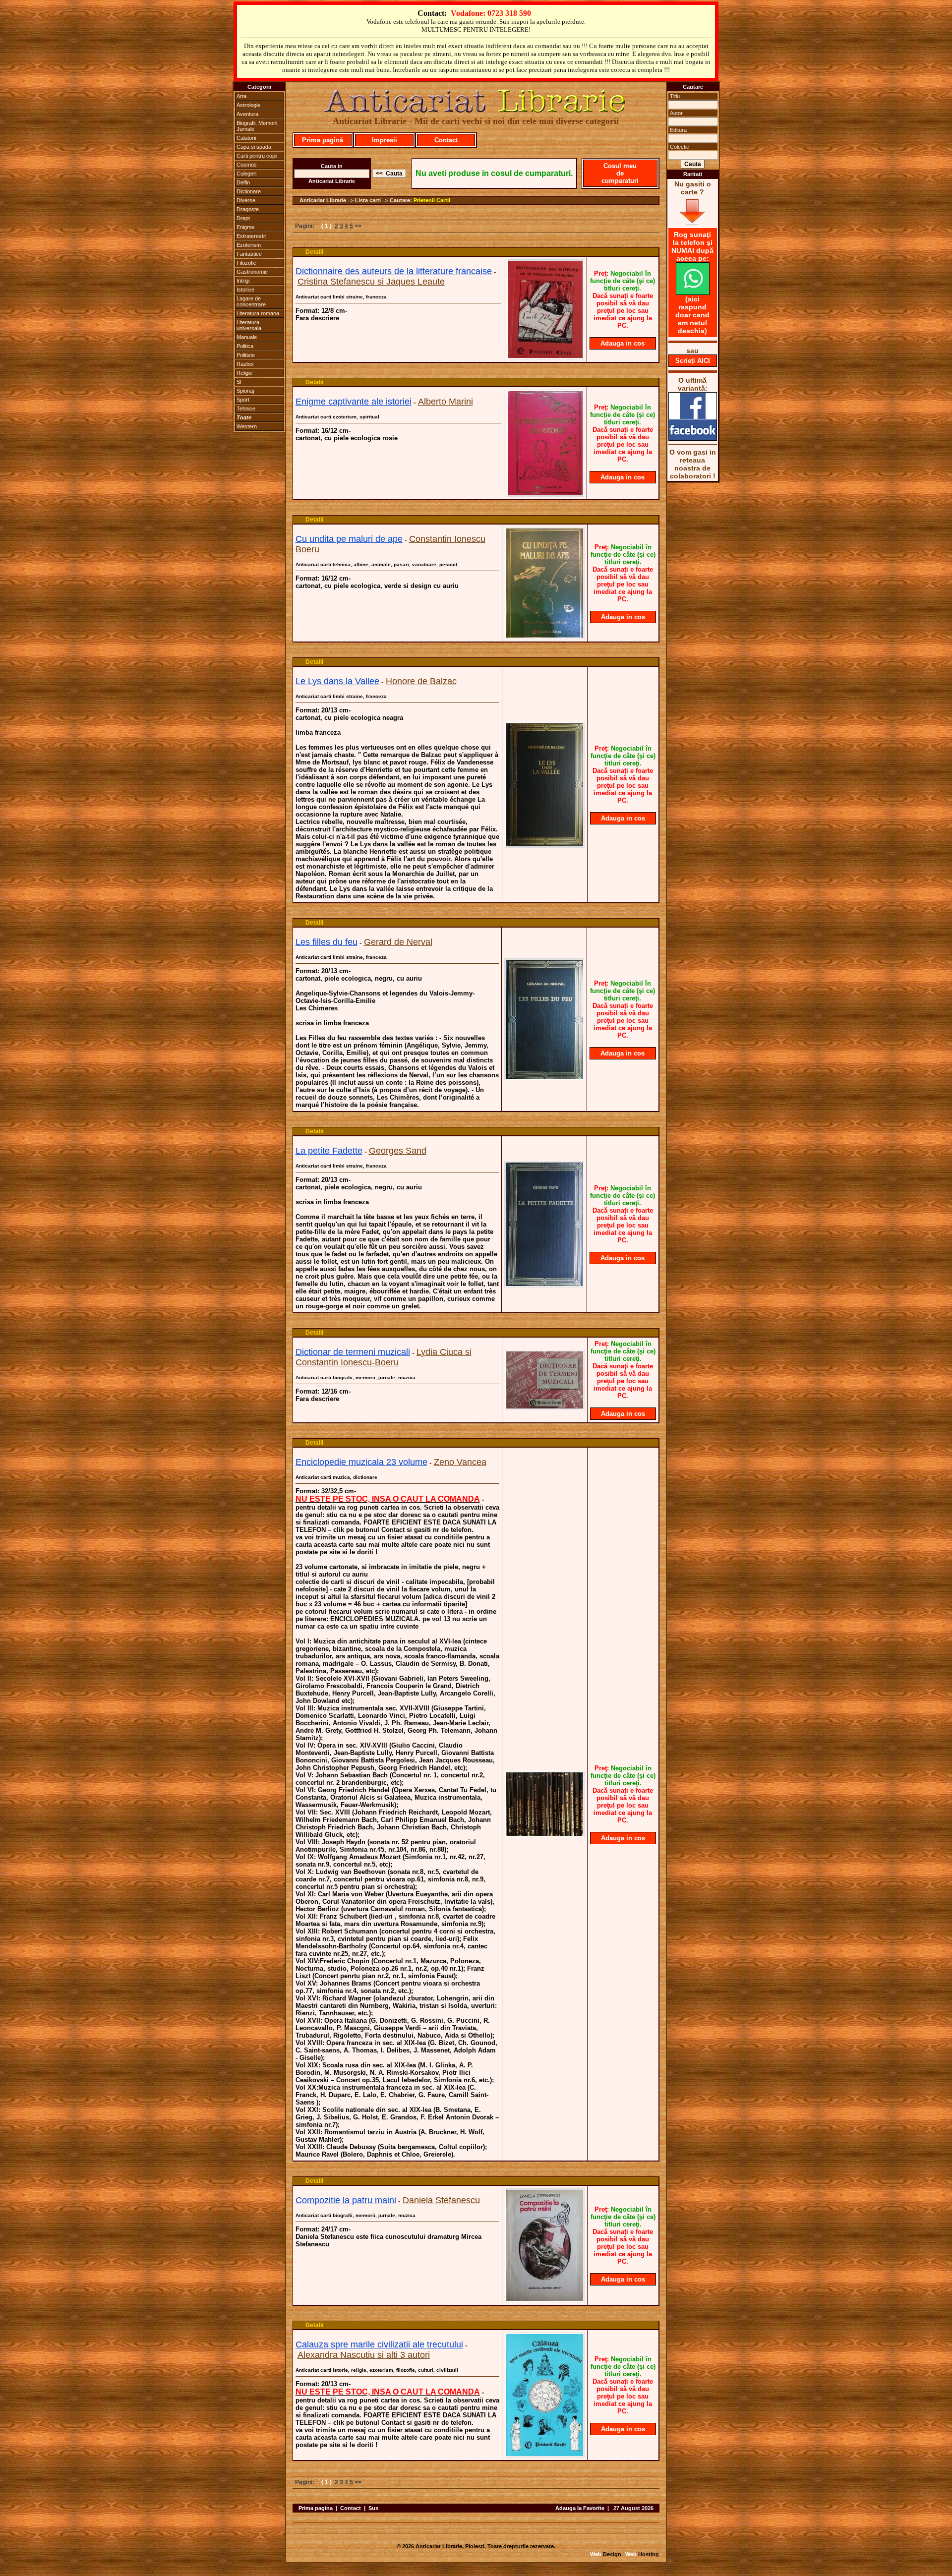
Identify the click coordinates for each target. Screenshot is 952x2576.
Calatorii (246, 138)
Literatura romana (258, 313)
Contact (446, 140)
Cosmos (247, 165)
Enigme (245, 227)
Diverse (246, 200)
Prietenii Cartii (432, 200)
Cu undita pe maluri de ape (349, 539)
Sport (243, 400)
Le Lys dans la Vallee (337, 681)
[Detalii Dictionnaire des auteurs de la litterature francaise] (545, 356)
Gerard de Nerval (398, 942)
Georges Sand (398, 1151)
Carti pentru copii (257, 156)
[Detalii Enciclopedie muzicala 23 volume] (545, 1834)
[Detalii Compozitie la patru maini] (545, 2299)
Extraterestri (251, 236)
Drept (243, 218)
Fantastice (249, 254)
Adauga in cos (623, 343)
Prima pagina (316, 2508)
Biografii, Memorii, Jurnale (258, 126)
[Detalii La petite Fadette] (544, 1285)
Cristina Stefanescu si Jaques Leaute (371, 282)
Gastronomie (252, 272)
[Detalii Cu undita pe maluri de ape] (545, 636)
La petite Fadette (329, 1151)
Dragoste (248, 209)
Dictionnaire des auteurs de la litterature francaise (394, 271)
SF (240, 382)
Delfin (243, 182)
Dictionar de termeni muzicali (353, 1352)
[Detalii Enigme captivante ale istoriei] (545, 494)
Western (247, 426)
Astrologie (248, 105)
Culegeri (246, 174)
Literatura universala (249, 325)
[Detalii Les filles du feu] (544, 1077)
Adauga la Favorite (580, 2508)
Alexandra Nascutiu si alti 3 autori (364, 2355)
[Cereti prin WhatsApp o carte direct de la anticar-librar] (693, 293)
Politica (245, 346)
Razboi (245, 364)
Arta (241, 96)
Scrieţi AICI (693, 361)
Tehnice (246, 409)
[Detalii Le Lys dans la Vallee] (545, 845)
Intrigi (243, 281)
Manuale (247, 337)
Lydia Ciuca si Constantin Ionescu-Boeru (384, 1357)
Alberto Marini (446, 402)
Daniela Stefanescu (441, 2200)
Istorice (245, 290)
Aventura (247, 114)
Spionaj (245, 391)
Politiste (246, 355)
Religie (244, 373)
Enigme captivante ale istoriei (354, 402)
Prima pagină (323, 140)
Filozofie (246, 263)
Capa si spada (254, 147)
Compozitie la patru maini (346, 2200)
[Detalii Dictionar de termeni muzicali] (545, 1407)
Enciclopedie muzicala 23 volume (361, 1462)
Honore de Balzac (421, 681)
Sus (373, 2508)
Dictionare (249, 191)
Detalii (314, 252)
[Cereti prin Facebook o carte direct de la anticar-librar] (693, 438)
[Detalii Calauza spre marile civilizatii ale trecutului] (545, 2455)
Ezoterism (249, 245)
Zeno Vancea (460, 1462)
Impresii (385, 140)
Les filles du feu (327, 942)
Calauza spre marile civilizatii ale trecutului (379, 2344)
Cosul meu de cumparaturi (620, 173)
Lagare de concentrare (251, 301)
